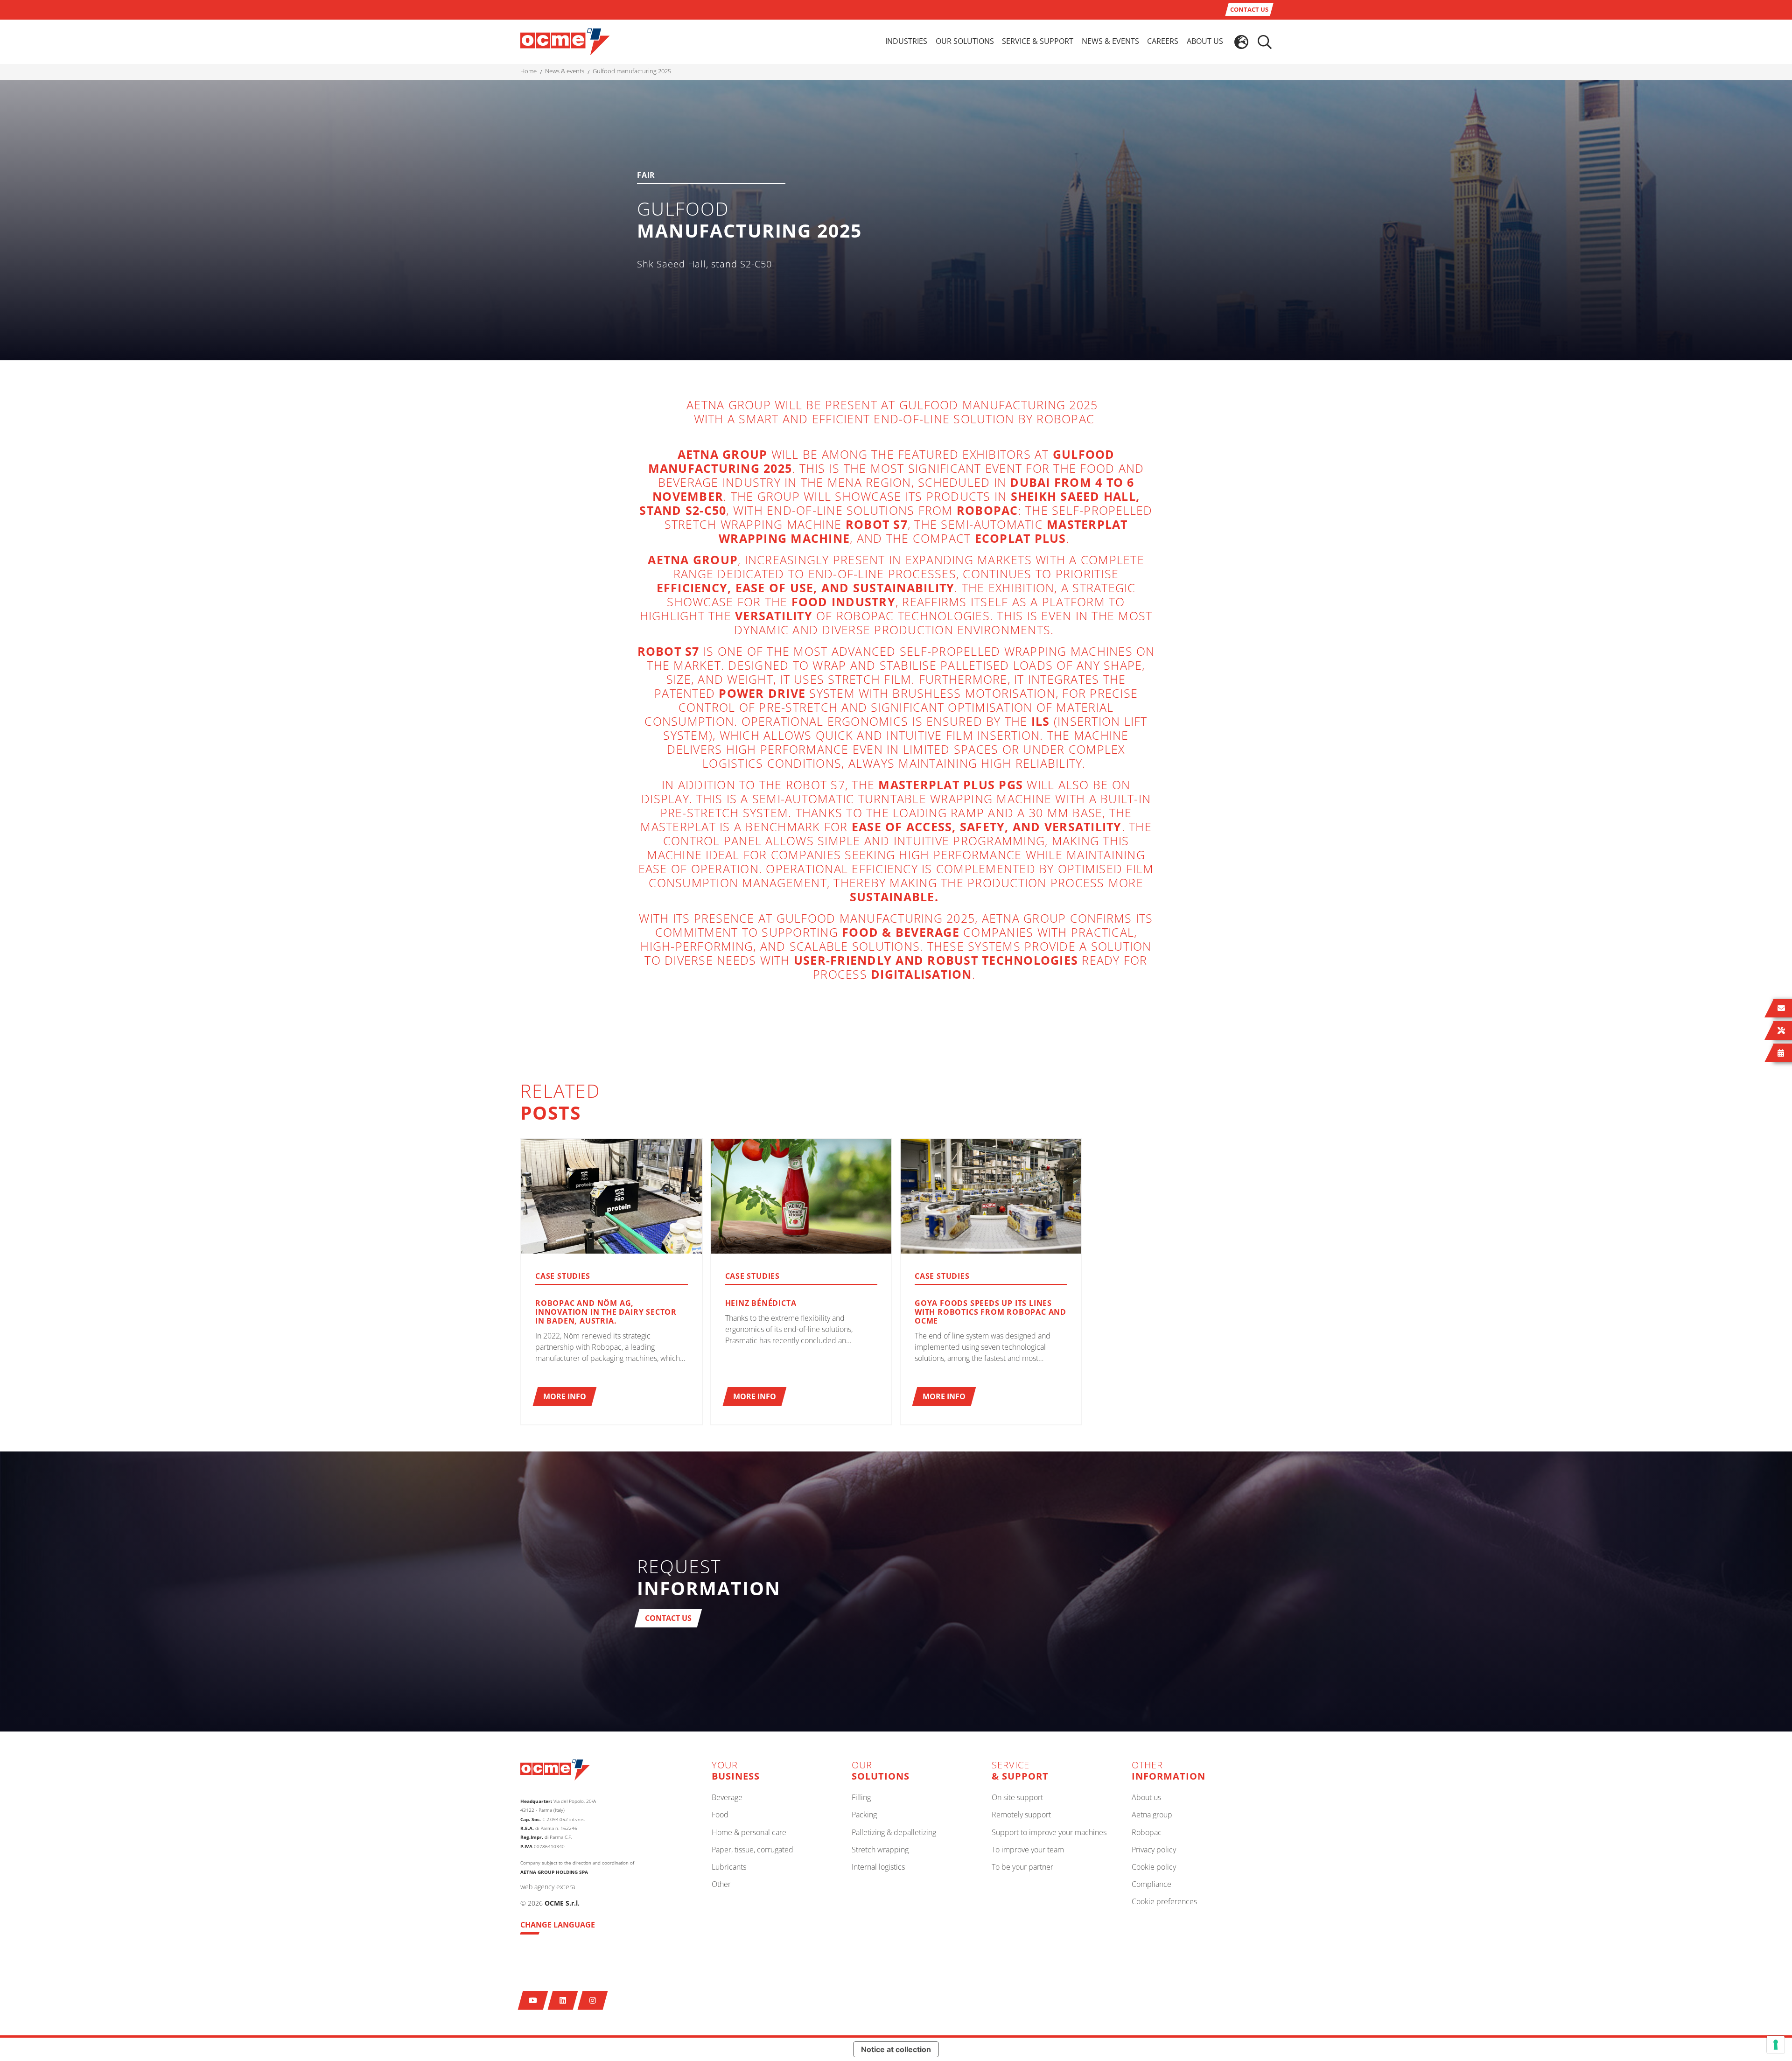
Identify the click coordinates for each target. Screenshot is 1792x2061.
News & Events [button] (1110, 41)
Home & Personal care (749, 1833)
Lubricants (729, 1867)
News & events (565, 71)
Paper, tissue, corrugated (752, 1850)
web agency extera (548, 1887)
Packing (864, 1815)
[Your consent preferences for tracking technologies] (1776, 2045)
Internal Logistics (878, 1867)
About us (1146, 1798)
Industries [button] (906, 41)
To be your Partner (1022, 1867)
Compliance (1151, 1885)
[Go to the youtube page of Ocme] (533, 2000)
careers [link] (1163, 41)
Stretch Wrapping (880, 1850)
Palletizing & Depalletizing (894, 1833)
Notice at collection (896, 2049)
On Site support (1017, 1798)
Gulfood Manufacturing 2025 (632, 71)
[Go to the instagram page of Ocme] (593, 2000)
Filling (861, 1798)
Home (528, 71)
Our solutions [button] (965, 41)
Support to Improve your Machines (1049, 1833)
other (721, 1885)
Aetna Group (1152, 1815)
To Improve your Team (1028, 1850)
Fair (646, 176)
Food (720, 1815)
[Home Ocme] (565, 41)
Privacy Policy (1154, 1850)
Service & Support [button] (1038, 41)
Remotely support (1021, 1815)
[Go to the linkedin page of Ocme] (563, 2000)
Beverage (727, 1798)
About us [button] (1205, 41)
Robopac (1147, 1833)
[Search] (1265, 42)
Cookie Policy (1154, 1867)
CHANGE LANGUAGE (558, 1925)
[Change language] (1241, 42)
